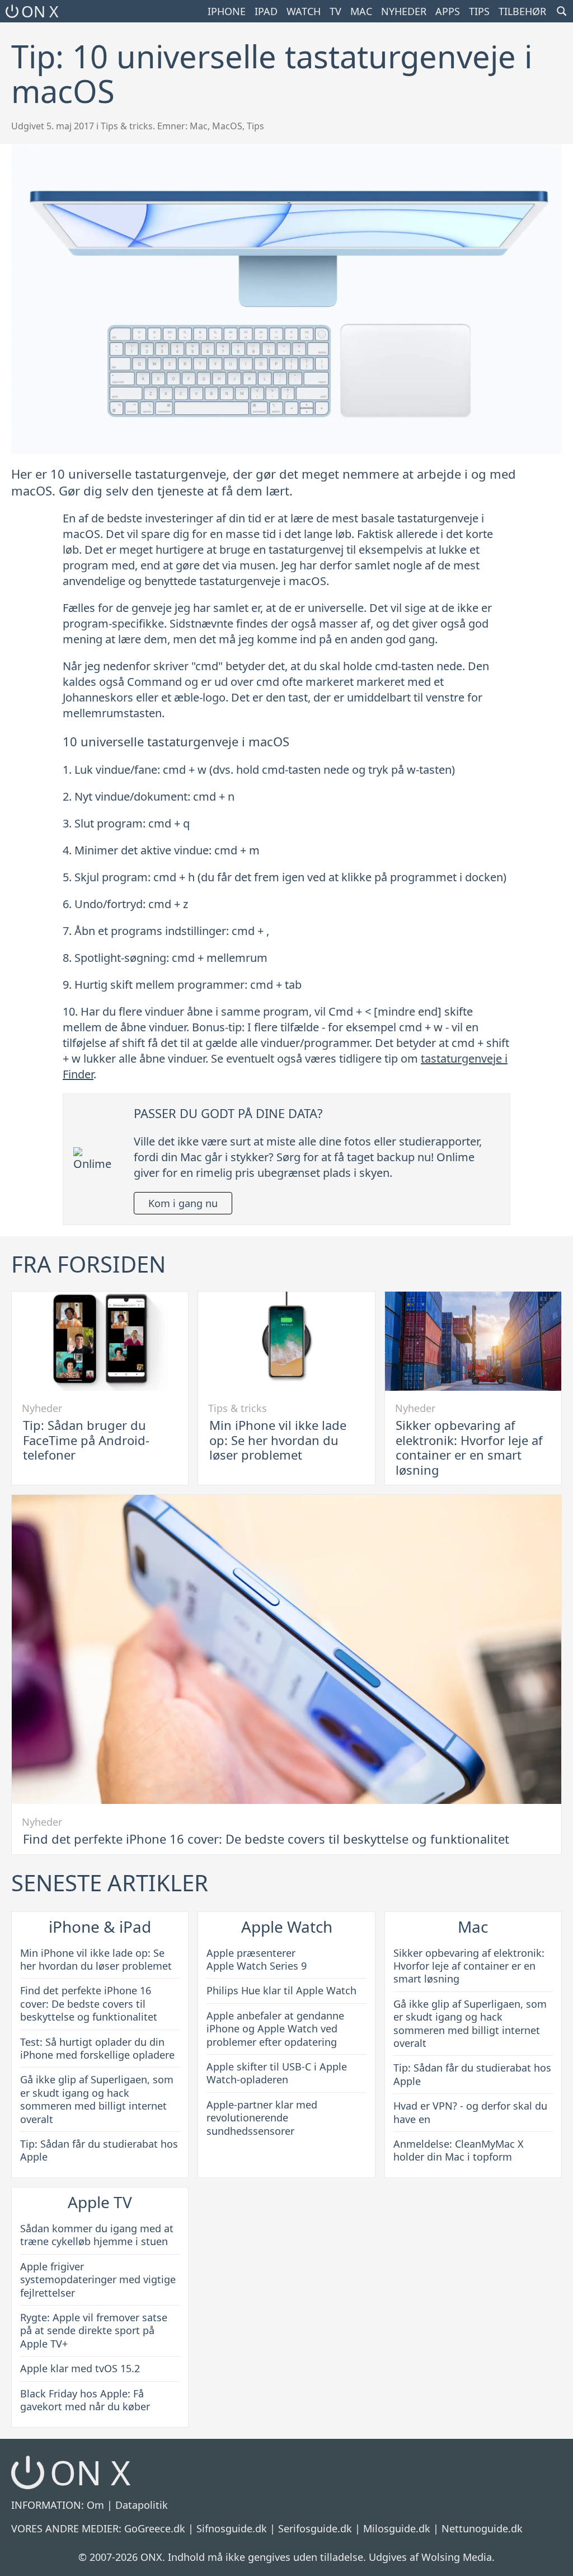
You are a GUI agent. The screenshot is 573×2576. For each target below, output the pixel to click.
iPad (266, 11)
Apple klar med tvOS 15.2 (80, 2368)
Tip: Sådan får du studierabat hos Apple (99, 2150)
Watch (304, 11)
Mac (361, 11)
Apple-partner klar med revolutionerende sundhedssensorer (262, 2118)
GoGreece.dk (155, 2528)
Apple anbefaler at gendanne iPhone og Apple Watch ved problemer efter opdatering (275, 2029)
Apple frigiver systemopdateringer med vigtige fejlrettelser (98, 2280)
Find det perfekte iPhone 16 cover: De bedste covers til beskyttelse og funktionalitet (266, 1839)
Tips (479, 11)
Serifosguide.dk (315, 2528)
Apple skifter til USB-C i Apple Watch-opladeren (277, 2073)
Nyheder (404, 11)
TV (335, 11)
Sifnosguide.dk (232, 2528)
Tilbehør (522, 11)
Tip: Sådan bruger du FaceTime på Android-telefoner (86, 1440)
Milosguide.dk (397, 2528)
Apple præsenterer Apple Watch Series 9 (257, 1959)
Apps (448, 11)
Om (95, 2505)
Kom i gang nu (183, 1203)
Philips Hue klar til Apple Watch (281, 1990)
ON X (40, 11)
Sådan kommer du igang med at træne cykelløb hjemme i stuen (97, 2235)
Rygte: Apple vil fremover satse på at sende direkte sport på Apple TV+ (94, 2330)
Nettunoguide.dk (482, 2528)
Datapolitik (142, 2505)
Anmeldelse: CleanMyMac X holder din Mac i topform (459, 2150)
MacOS (227, 126)
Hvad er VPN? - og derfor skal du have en (470, 2112)
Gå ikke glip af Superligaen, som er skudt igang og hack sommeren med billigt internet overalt (97, 2099)
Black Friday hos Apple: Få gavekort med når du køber (85, 2400)
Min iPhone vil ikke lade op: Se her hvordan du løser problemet (278, 1440)
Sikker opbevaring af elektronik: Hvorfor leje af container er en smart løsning (469, 1447)
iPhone (227, 11)
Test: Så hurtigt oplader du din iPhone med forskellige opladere (97, 2048)
